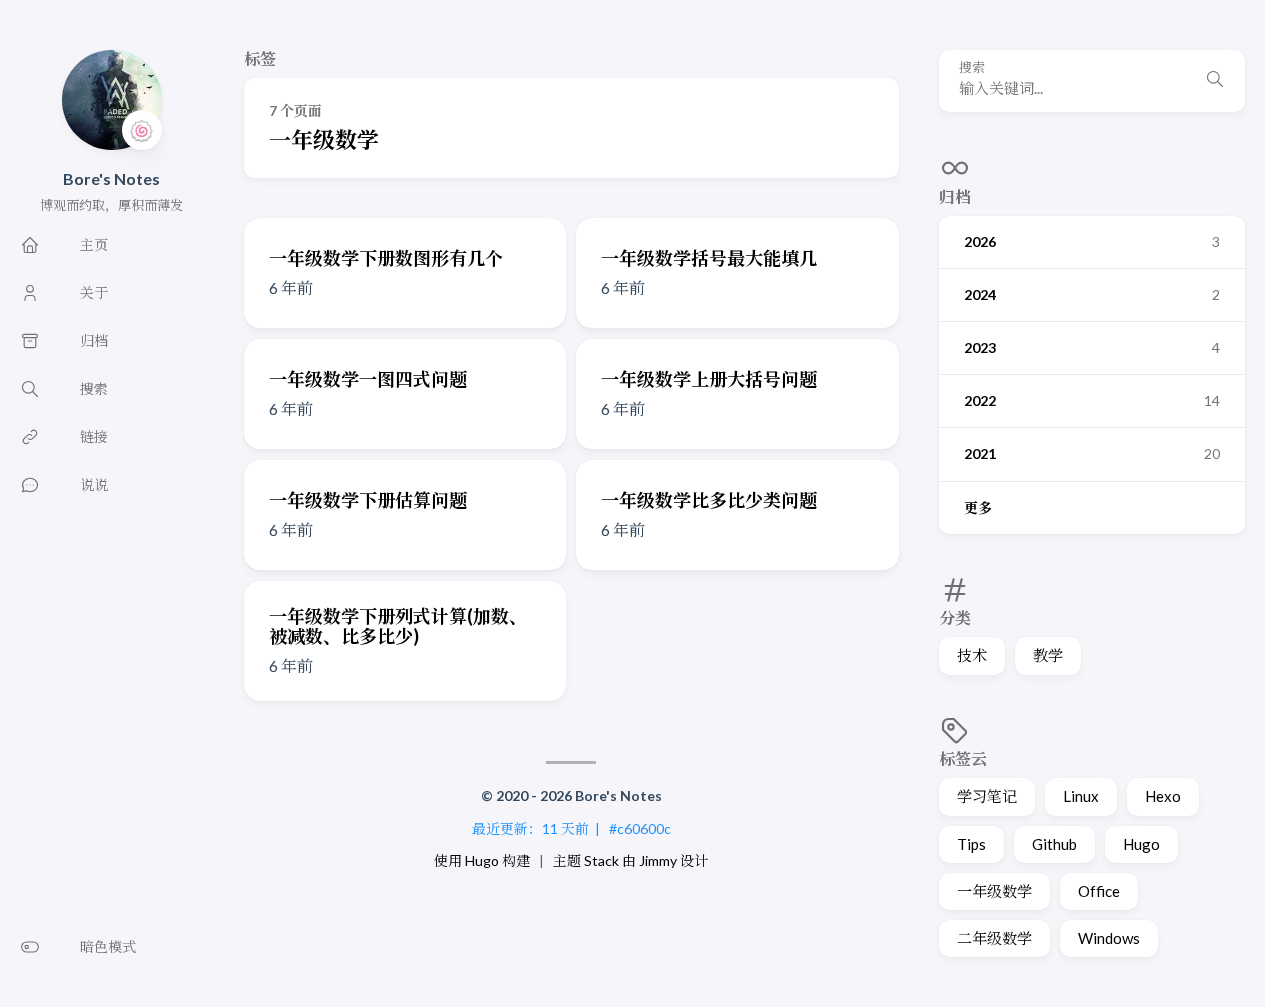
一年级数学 (994, 891)
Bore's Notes (111, 178)
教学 (1048, 655)
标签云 (963, 758)
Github (1054, 844)
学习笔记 (987, 796)
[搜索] (1215, 81)
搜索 (972, 67)
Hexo (1163, 796)
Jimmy (658, 860)
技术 (972, 655)
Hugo (1141, 844)
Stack (601, 860)
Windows (1109, 938)
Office (1099, 891)
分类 (955, 617)
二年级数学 (994, 938)
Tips (971, 844)
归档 (955, 196)
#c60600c (640, 828)
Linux (1081, 796)
